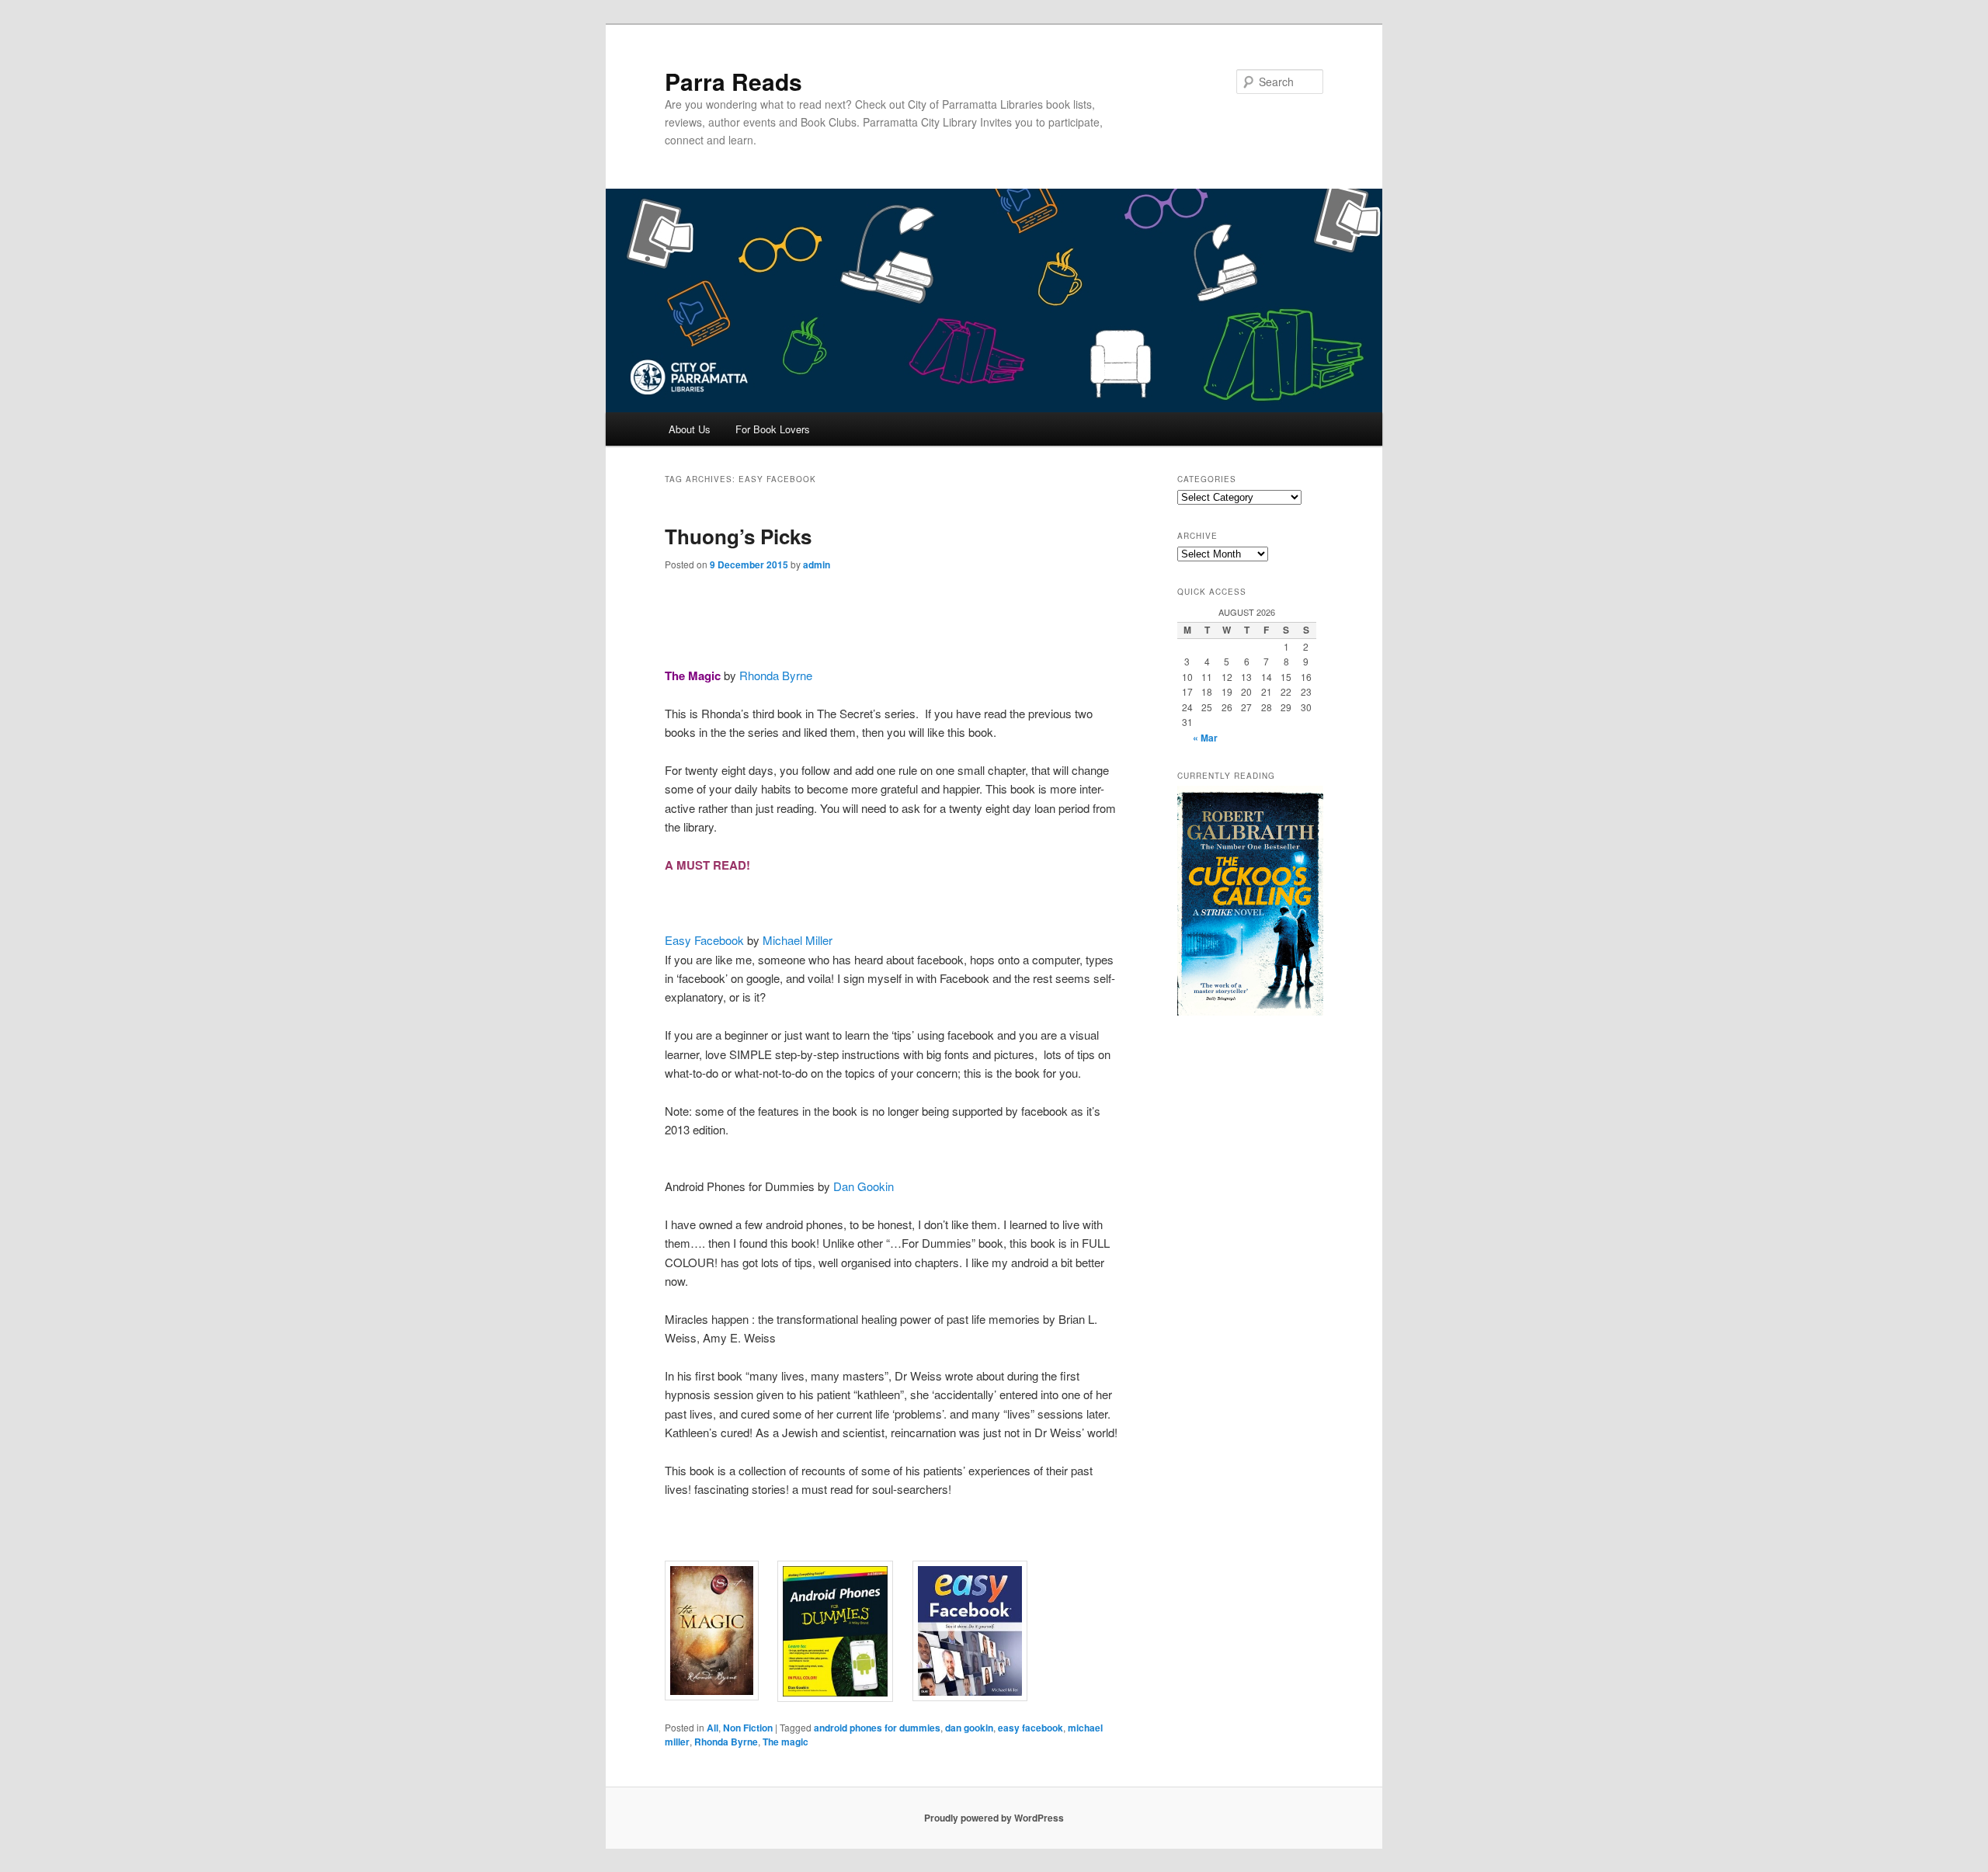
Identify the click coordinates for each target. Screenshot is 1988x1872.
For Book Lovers (773, 429)
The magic (785, 1742)
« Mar (1205, 738)
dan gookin (969, 1728)
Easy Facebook (706, 940)
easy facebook (1030, 1728)
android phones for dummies (877, 1728)
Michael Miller (798, 940)
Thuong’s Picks (738, 536)
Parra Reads (733, 81)
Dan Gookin (864, 1186)
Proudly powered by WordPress (994, 1818)
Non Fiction (748, 1728)
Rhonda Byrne (776, 675)
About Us (690, 429)
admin (817, 564)
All (712, 1728)
